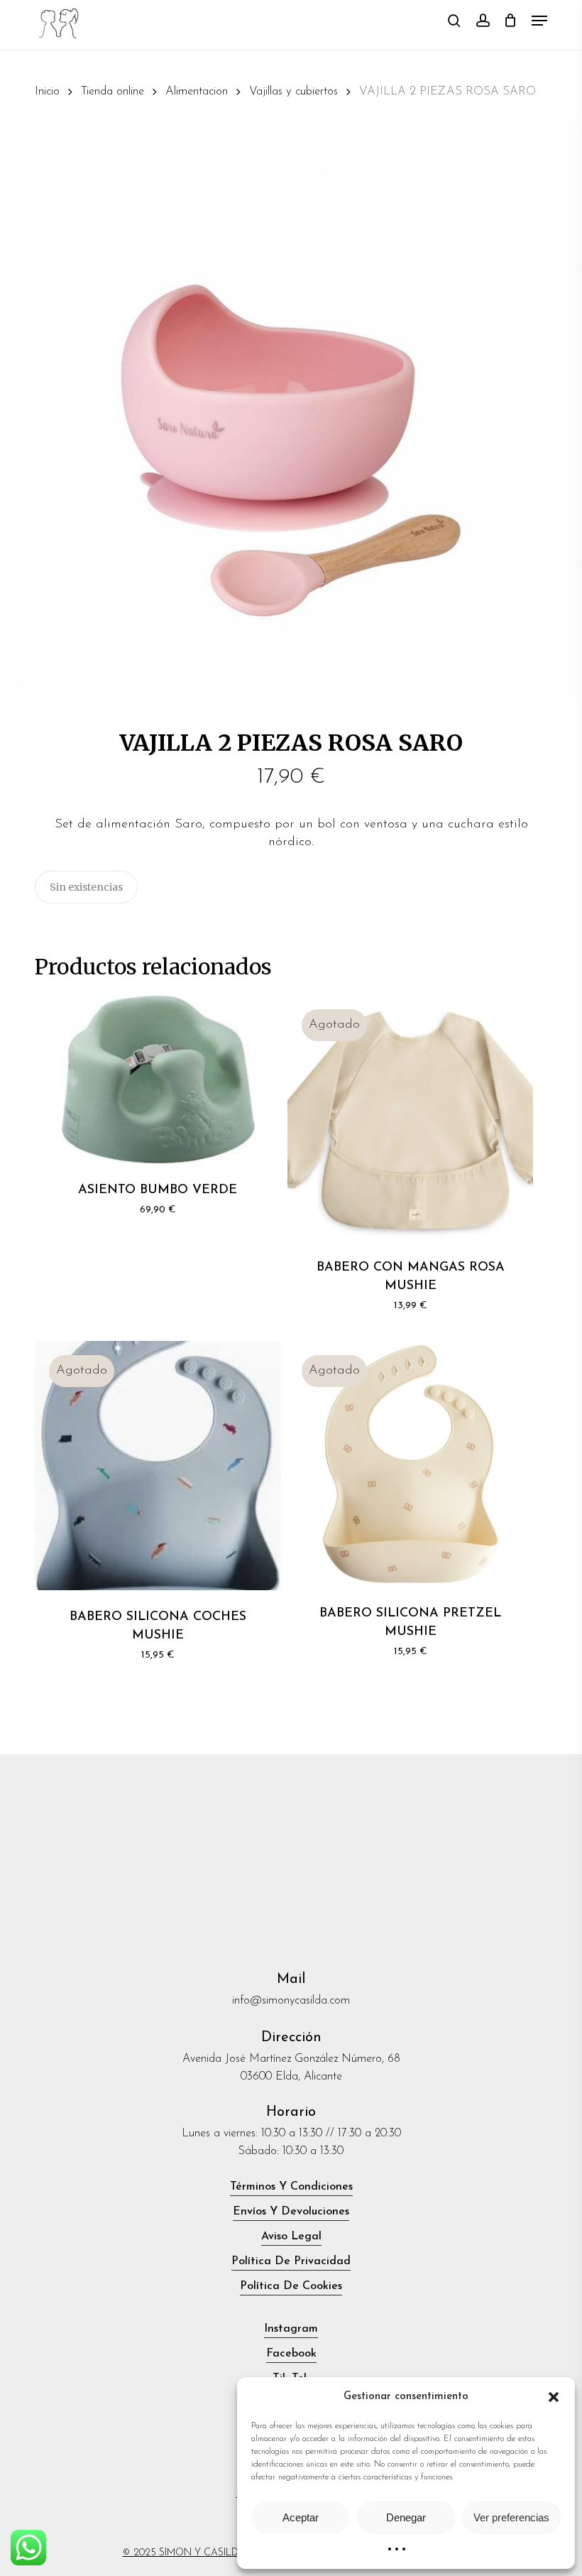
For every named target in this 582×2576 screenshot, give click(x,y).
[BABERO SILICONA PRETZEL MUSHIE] (410, 1464)
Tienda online (112, 92)
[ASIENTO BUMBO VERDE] (158, 1079)
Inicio (47, 92)
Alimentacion (197, 92)
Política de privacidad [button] (291, 2261)
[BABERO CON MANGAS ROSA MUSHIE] (410, 1118)
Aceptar (301, 2517)
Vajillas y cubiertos (293, 92)
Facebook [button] (291, 2354)
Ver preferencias (511, 2517)
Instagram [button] (291, 2329)
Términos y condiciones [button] (291, 2187)
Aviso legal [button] (291, 2237)
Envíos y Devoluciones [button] (291, 2212)
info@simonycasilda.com (291, 2001)
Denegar (406, 2517)
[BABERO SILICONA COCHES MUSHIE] (158, 1466)
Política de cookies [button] (291, 2286)
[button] (554, 2397)
